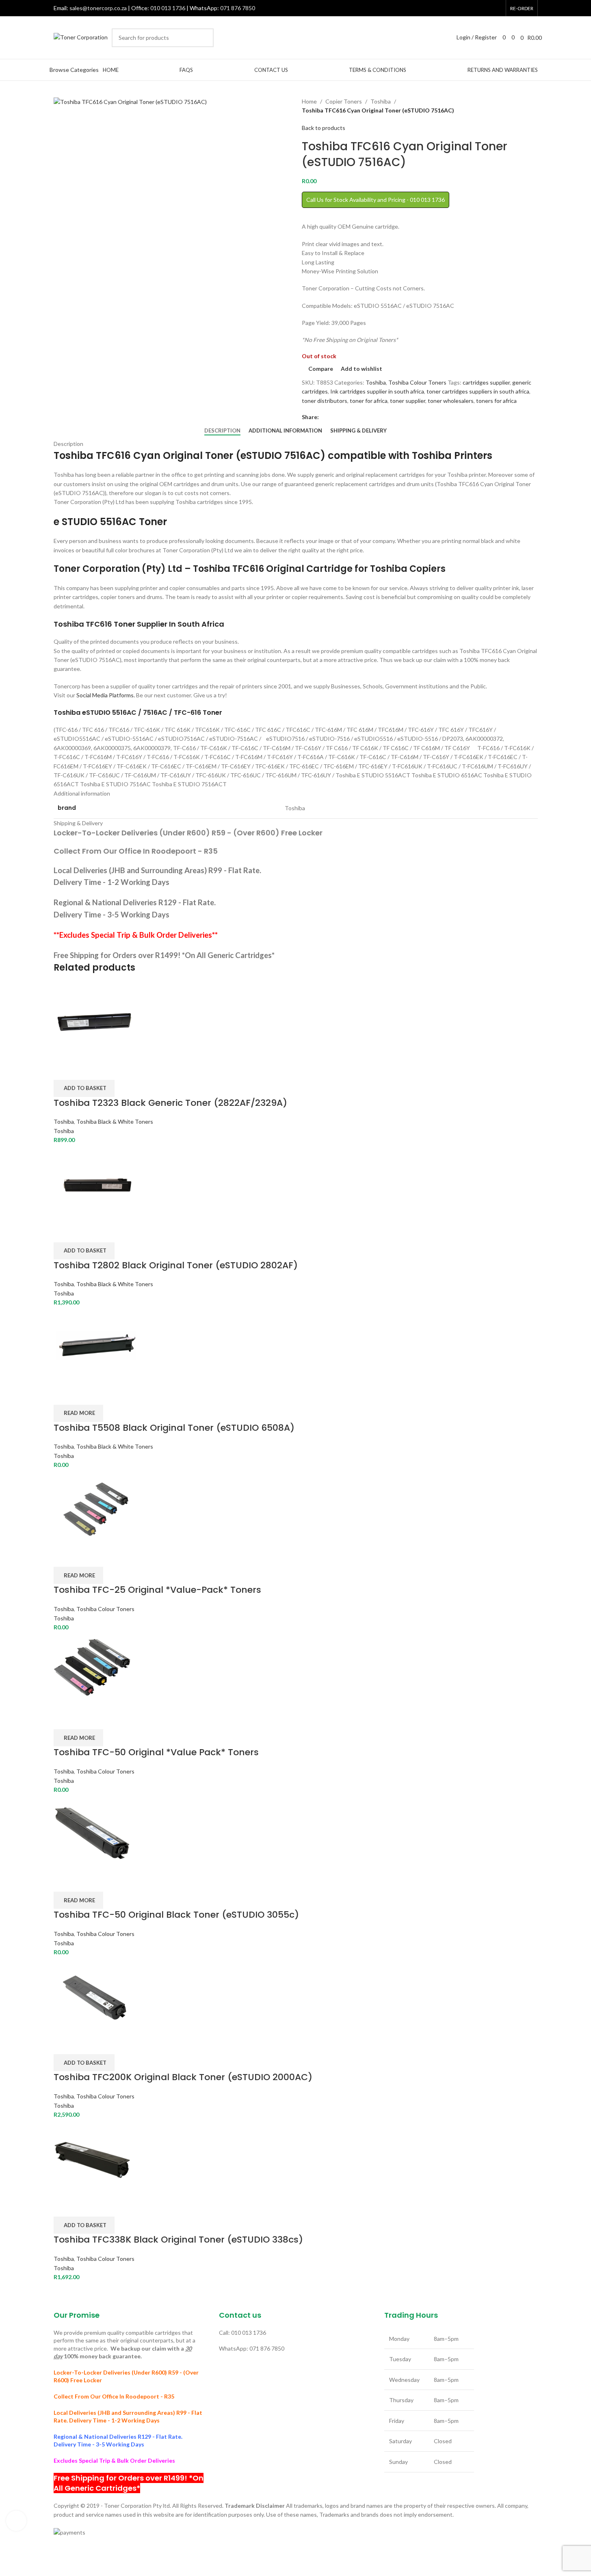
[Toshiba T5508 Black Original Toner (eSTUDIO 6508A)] (97, 1345)
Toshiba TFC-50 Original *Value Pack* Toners (156, 1752)
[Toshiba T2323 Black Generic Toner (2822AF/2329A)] (94, 1020)
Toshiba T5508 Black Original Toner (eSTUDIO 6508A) (174, 1428)
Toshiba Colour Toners (417, 382)
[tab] (222, 431)
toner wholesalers (451, 401)
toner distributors (325, 401)
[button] (84, 1088)
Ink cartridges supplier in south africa (377, 391)
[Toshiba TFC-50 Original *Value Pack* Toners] (92, 1670)
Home (309, 101)
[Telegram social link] (353, 417)
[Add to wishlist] (107, 1070)
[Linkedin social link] (496, 8)
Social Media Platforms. (106, 695)
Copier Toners (344, 101)
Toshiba (381, 101)
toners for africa (496, 401)
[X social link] (465, 8)
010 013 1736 (168, 8)
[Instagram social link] (476, 8)
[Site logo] (81, 37)
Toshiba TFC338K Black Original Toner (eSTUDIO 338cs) (178, 2240)
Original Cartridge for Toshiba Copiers (356, 569)
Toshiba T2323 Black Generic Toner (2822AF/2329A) (170, 1103)
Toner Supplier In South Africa (169, 624)
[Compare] (64, 1070)
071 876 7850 (238, 8)
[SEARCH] (204, 38)
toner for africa (369, 401)
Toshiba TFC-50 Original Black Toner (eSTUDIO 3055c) (176, 1915)
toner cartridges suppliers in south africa (478, 391)
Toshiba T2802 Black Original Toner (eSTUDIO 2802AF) (176, 1265)
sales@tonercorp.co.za (98, 8)
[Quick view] (85, 1070)
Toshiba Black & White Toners (115, 1121)
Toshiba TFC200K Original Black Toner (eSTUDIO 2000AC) (183, 2077)
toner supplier (408, 401)
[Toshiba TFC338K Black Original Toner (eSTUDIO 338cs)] (92, 2157)
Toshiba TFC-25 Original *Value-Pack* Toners (157, 1590)
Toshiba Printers (452, 455)
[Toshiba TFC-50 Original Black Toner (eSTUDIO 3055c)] (92, 1832)
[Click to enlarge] (16, 2521)
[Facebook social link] (455, 8)
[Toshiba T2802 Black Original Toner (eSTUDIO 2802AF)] (97, 1182)
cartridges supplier (486, 382)
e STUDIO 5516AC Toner (110, 522)
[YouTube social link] (486, 8)
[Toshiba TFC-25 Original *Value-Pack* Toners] (95, 1507)
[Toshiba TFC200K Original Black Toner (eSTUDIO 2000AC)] (96, 1995)
